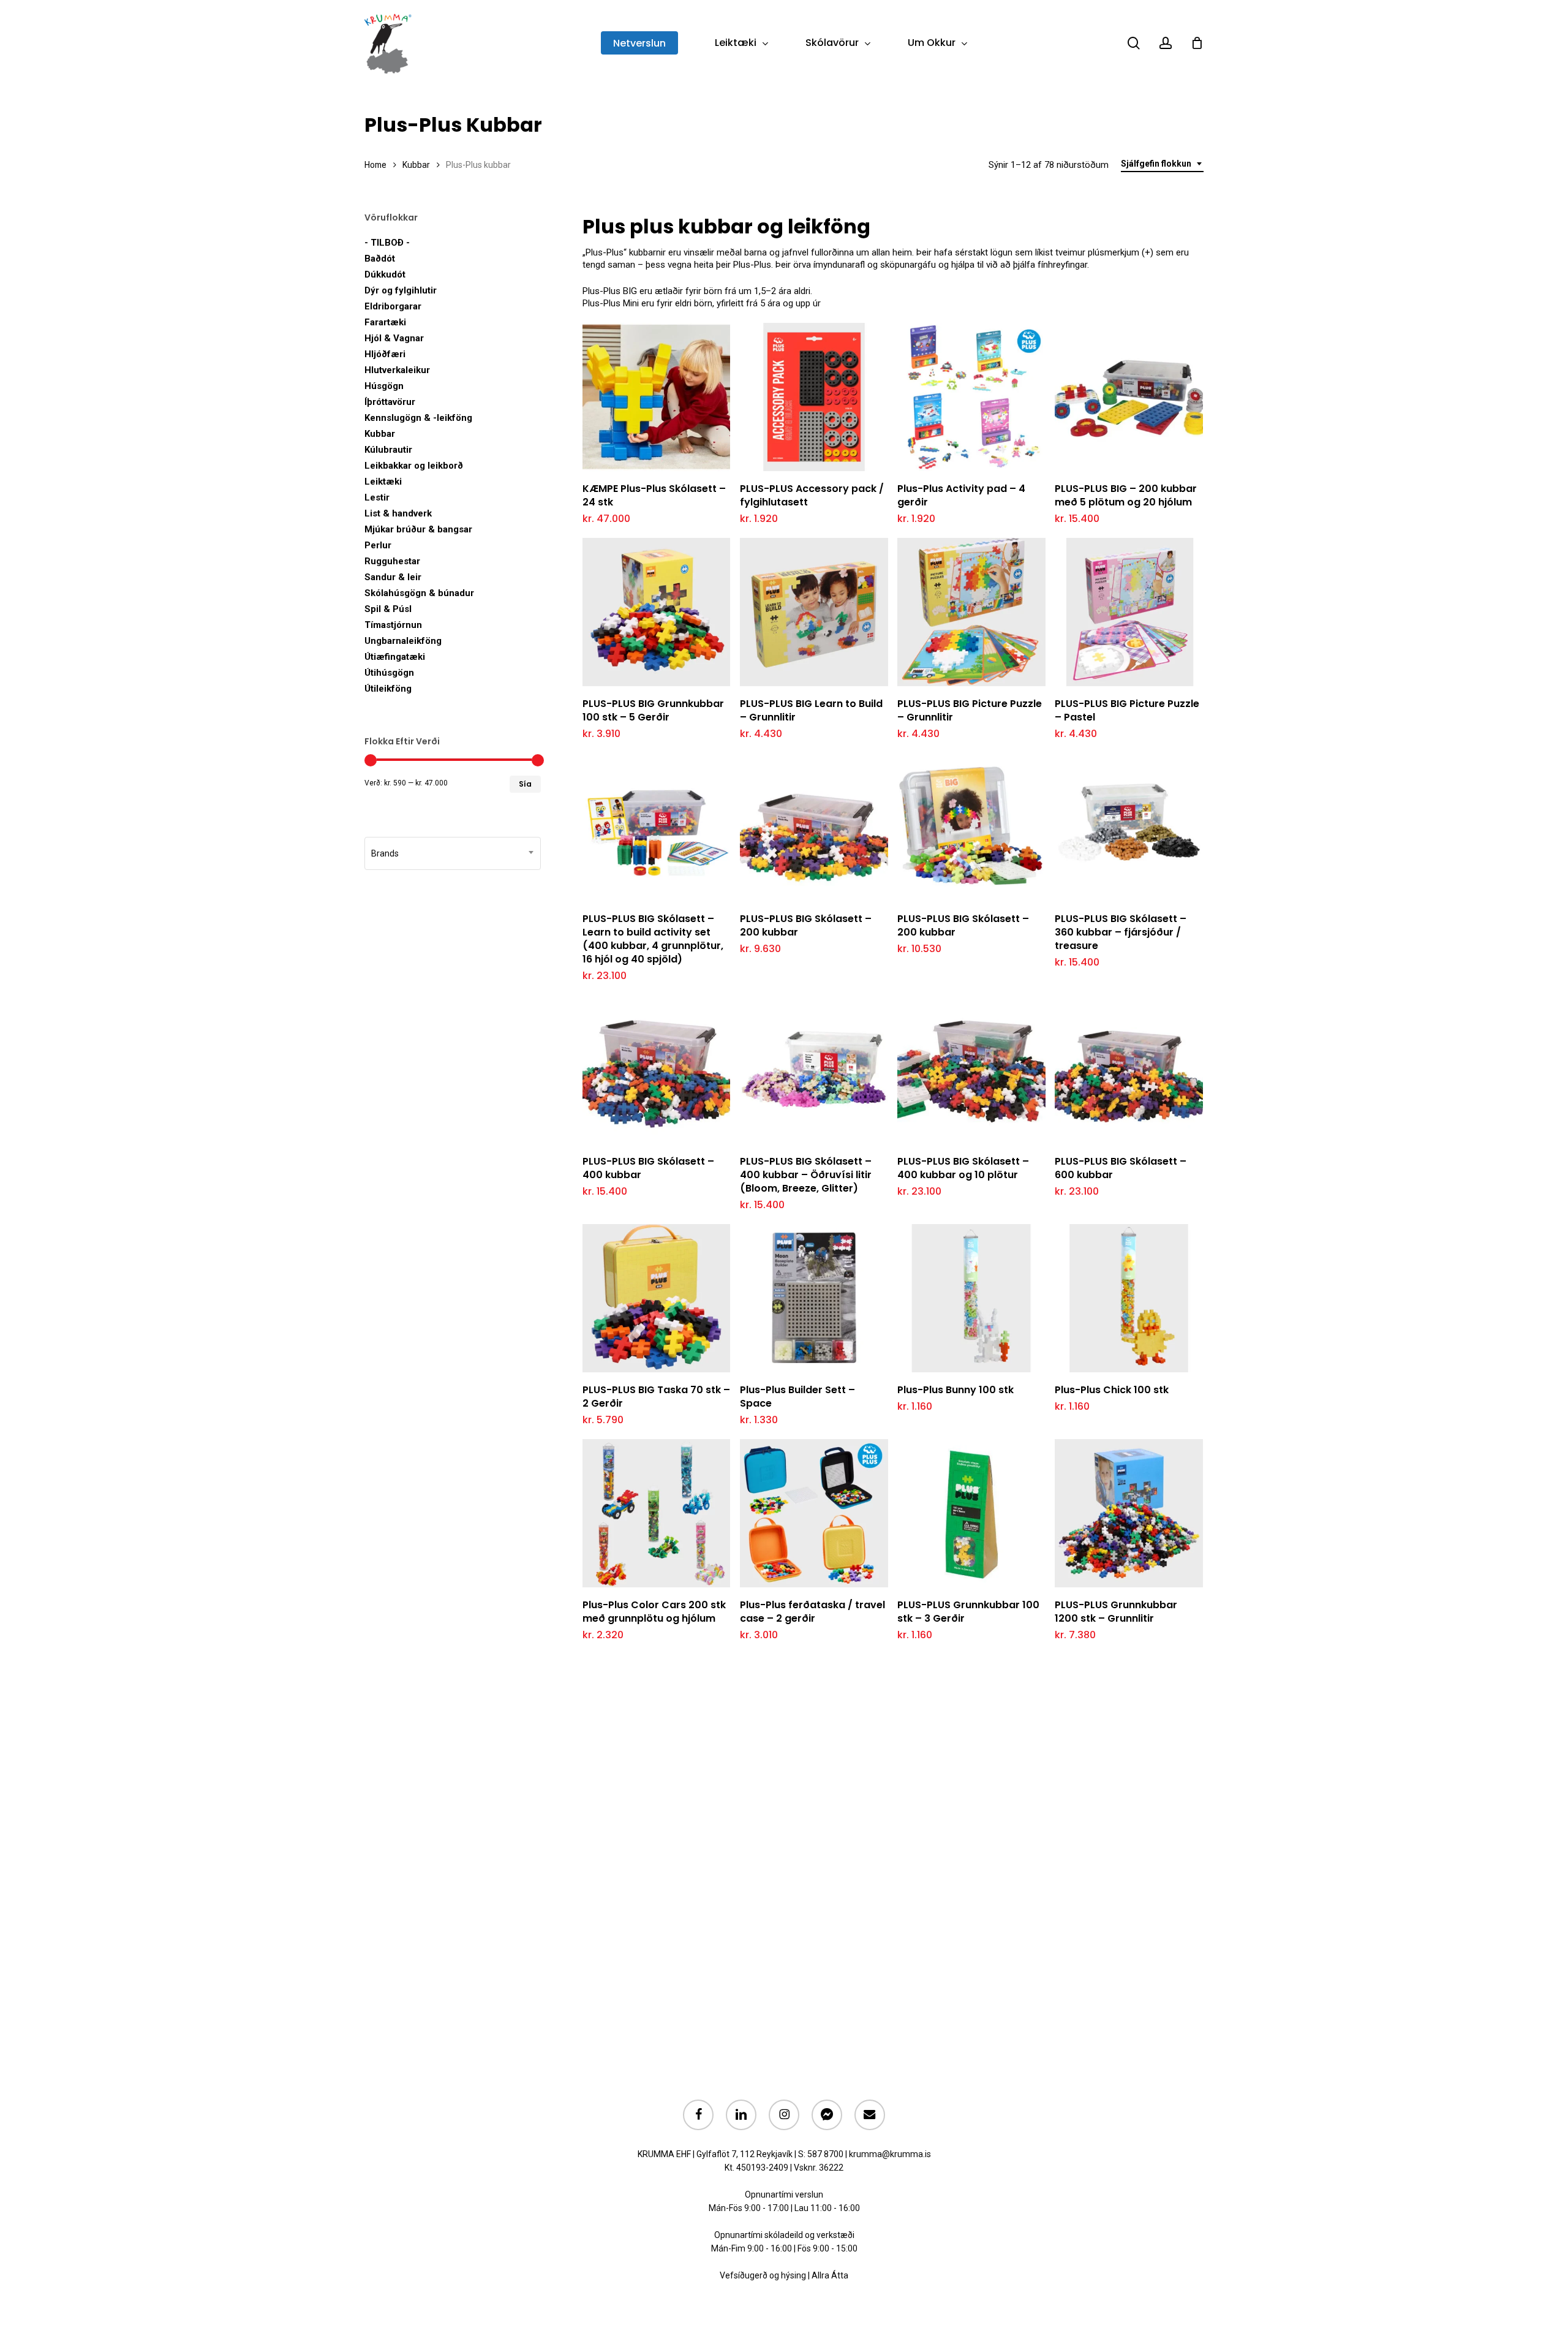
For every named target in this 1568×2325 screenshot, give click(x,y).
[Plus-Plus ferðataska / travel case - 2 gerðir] (814, 1513)
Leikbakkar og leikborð (414, 466)
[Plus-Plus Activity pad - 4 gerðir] (971, 397)
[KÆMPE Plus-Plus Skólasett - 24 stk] (657, 397)
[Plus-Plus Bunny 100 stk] (971, 1298)
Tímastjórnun (393, 625)
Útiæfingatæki (395, 657)
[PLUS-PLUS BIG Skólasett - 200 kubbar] (814, 828)
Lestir (377, 497)
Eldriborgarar (393, 306)
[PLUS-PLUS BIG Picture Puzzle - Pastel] (1129, 612)
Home (375, 165)
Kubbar (416, 165)
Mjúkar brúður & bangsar (418, 529)
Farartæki (385, 322)
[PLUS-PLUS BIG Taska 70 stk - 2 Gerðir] (657, 1298)
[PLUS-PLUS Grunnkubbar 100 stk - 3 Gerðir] (971, 1513)
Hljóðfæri (385, 354)
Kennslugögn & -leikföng (418, 418)
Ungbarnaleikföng (403, 641)
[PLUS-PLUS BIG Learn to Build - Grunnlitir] (814, 612)
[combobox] (1162, 164)
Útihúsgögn (389, 673)
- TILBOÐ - (387, 243)
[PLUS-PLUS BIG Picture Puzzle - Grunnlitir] (971, 612)
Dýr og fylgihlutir (401, 290)
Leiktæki (383, 482)
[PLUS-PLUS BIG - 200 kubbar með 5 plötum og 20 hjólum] (1129, 397)
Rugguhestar (392, 561)
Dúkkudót (385, 274)
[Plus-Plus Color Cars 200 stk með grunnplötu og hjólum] (657, 1513)
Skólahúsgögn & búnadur (419, 593)
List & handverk (398, 513)
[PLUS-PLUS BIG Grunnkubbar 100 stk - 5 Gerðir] (657, 612)
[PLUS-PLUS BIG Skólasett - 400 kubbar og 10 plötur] (971, 1070)
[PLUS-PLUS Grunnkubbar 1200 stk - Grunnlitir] (1129, 1513)
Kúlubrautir (388, 450)
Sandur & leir (393, 577)
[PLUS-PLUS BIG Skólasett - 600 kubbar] (1129, 1070)
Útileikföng (388, 689)
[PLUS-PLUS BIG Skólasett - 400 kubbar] (657, 1070)
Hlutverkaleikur (397, 370)
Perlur (378, 545)
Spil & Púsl (388, 609)
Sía (525, 784)
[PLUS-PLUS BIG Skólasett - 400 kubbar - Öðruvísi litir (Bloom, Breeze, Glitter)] (814, 1070)
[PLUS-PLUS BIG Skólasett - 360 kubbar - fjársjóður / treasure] (1129, 828)
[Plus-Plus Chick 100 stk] (1129, 1298)
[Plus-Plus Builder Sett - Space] (814, 1298)
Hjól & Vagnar (394, 338)
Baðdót (380, 259)
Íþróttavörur (390, 402)
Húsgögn (384, 386)
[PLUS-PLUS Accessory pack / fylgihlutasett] (814, 397)
